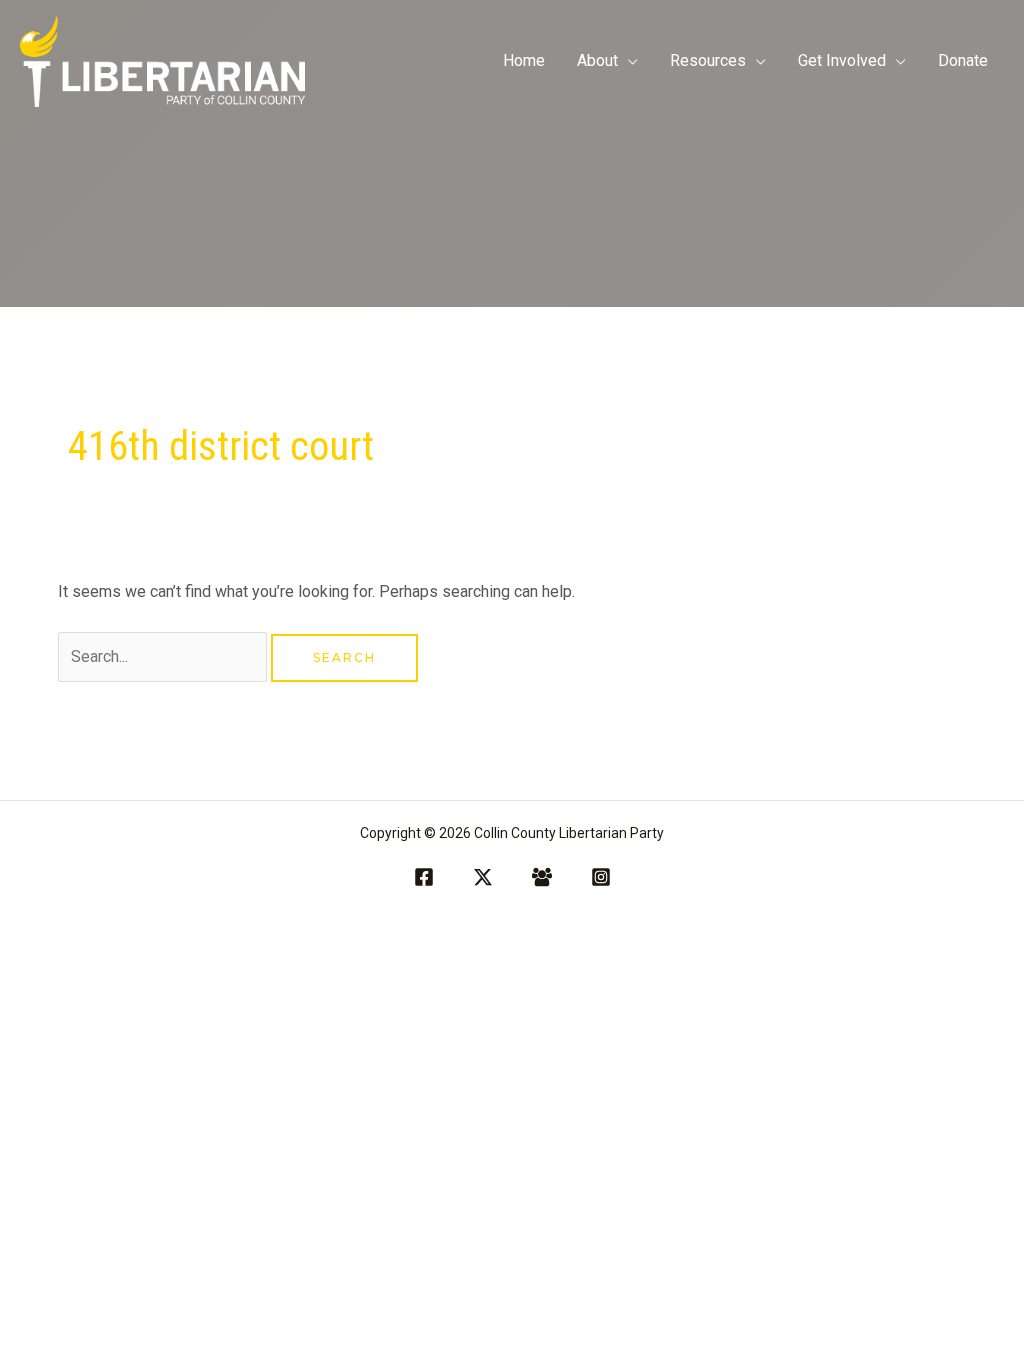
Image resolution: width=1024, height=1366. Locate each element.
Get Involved (842, 60)
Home (524, 60)
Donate (963, 60)
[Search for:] (164, 656)
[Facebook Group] (542, 877)
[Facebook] (424, 877)
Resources (708, 60)
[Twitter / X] (483, 877)
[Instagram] (601, 877)
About (597, 60)
